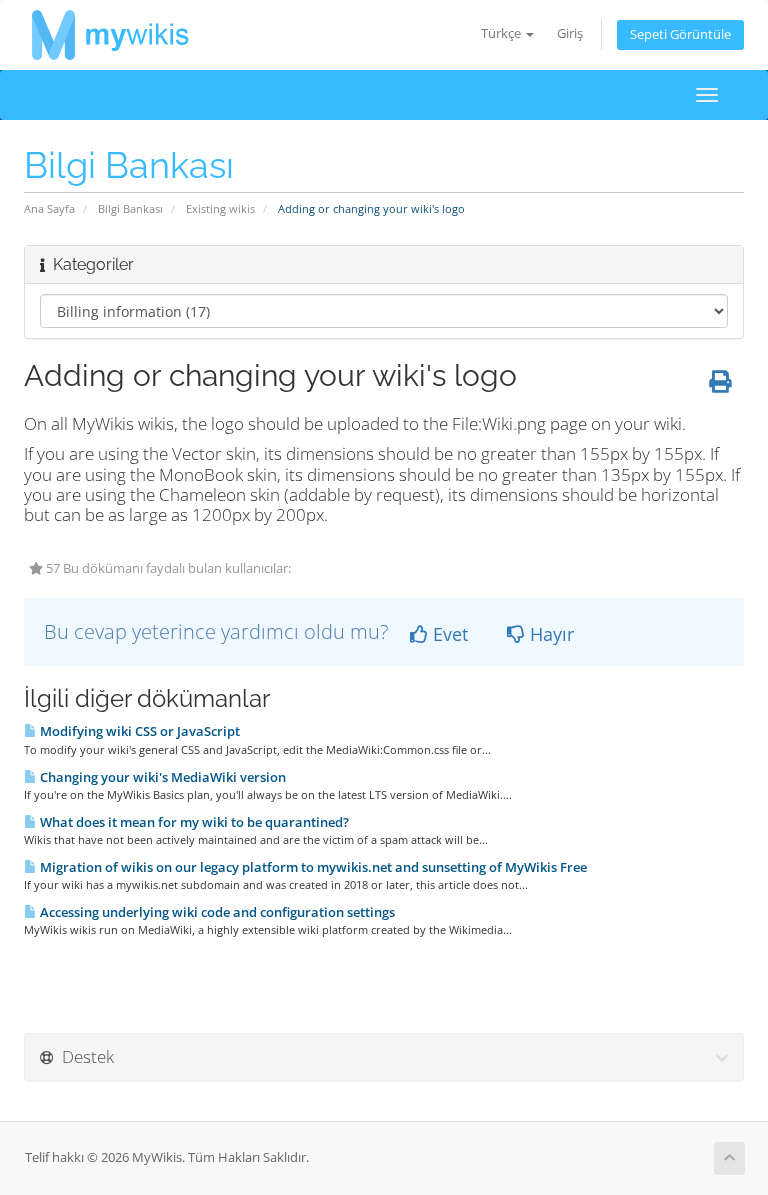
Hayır (549, 634)
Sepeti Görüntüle (680, 34)
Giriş (570, 33)
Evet (448, 634)
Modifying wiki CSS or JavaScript (138, 731)
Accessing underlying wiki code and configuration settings (216, 912)
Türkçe (502, 33)
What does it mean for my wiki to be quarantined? (193, 822)
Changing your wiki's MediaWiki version (161, 777)
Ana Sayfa (49, 208)
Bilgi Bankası (130, 208)
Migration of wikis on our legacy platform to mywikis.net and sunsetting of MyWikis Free (312, 867)
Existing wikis (220, 208)
